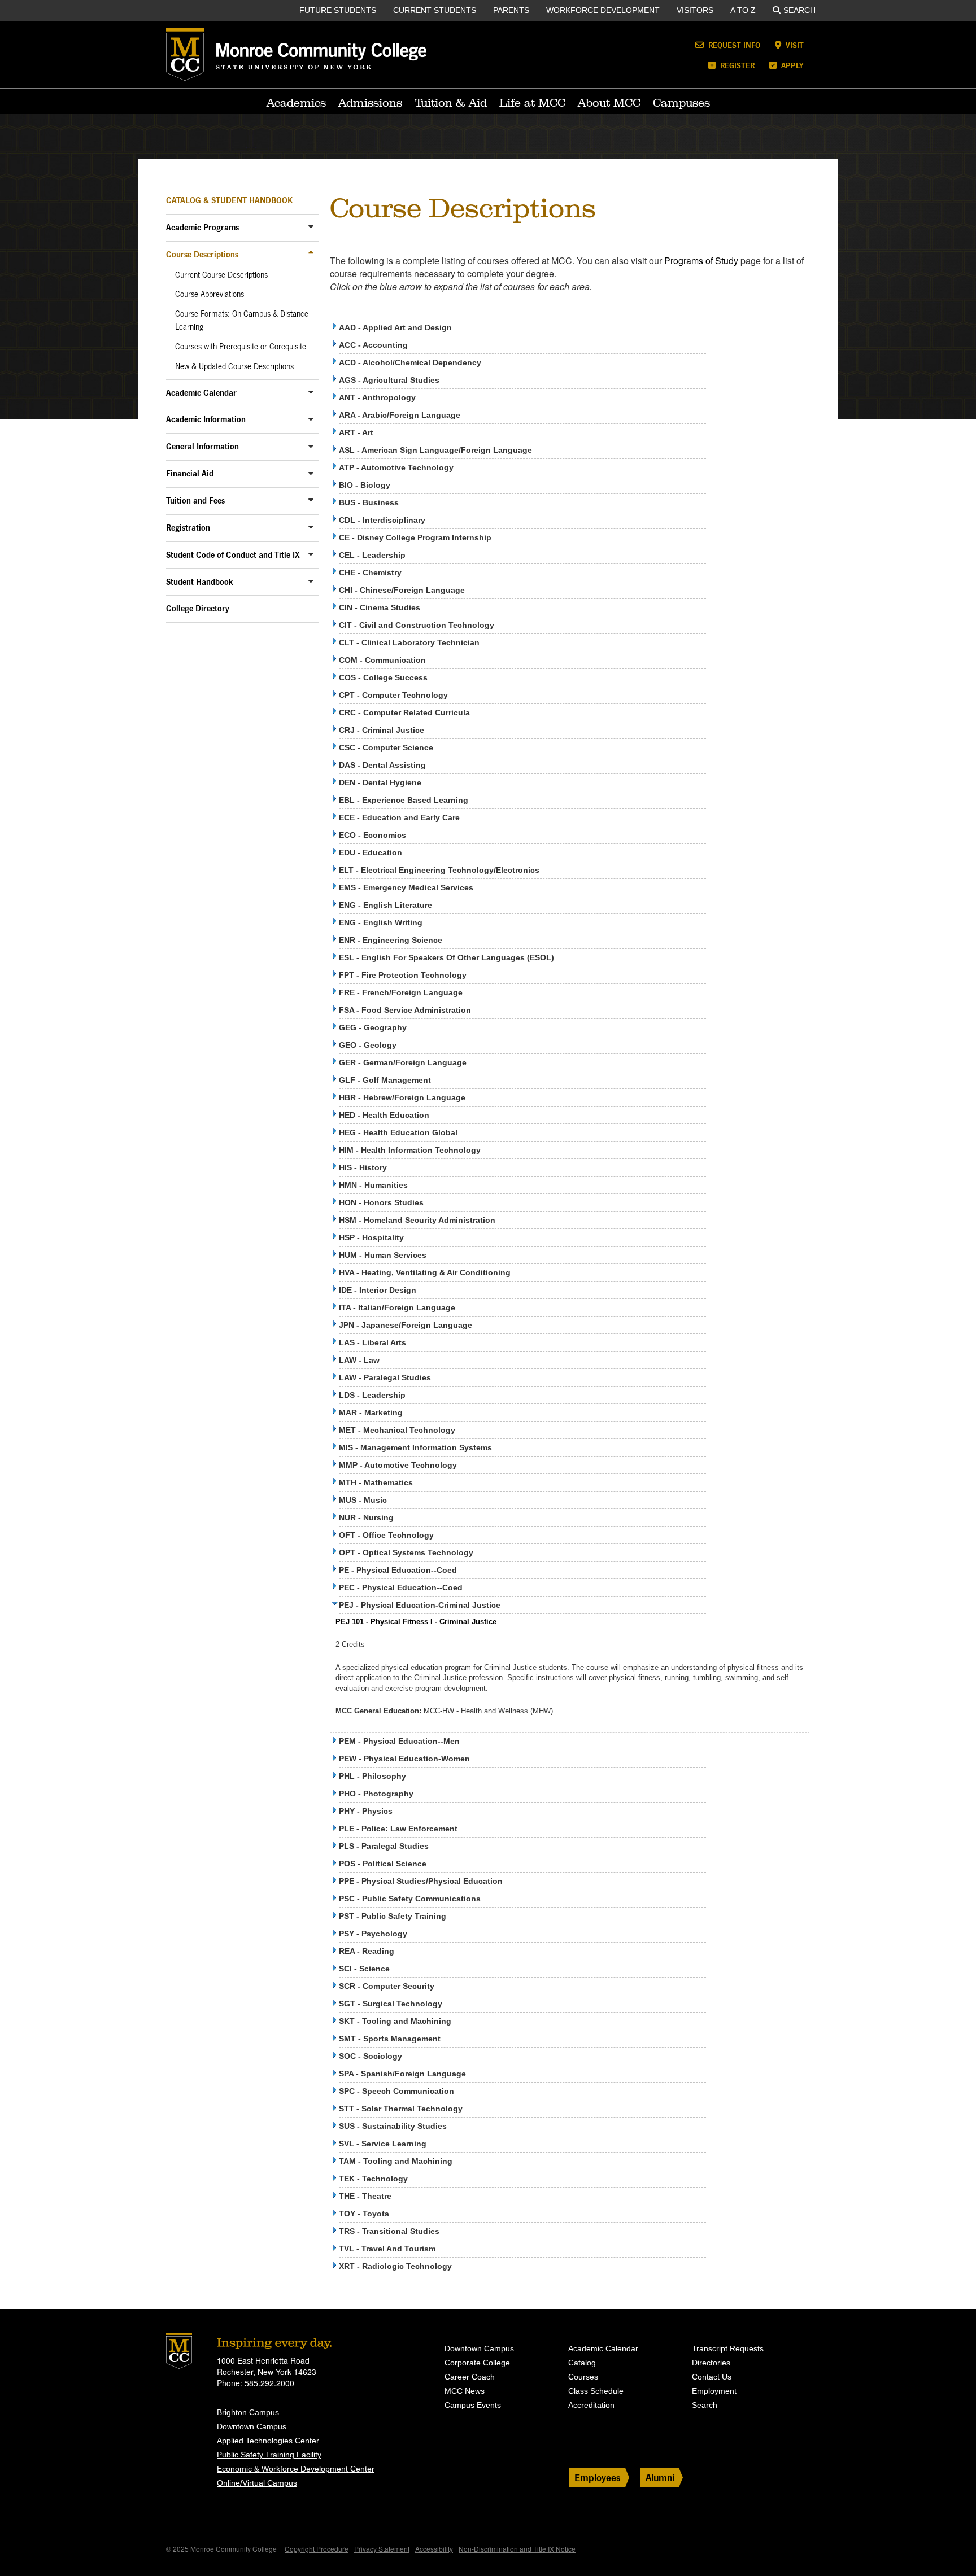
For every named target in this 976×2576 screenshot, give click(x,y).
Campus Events (473, 2405)
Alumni (660, 2477)
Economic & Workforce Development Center (296, 2469)
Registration (188, 528)
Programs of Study (701, 261)
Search (799, 10)
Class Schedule (596, 2391)
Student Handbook (200, 582)
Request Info (733, 45)
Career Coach (470, 2377)
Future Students (338, 10)
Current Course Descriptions (221, 275)
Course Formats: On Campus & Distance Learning (242, 320)
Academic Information (206, 419)
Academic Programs (202, 227)
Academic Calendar (201, 393)
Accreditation (591, 2405)
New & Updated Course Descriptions (234, 366)
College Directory (198, 608)
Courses (583, 2377)
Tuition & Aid (451, 103)
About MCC (609, 103)
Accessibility (434, 2549)
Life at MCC (532, 103)
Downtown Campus (252, 2426)
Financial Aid (190, 473)
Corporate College (477, 2363)
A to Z (743, 10)
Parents (511, 10)
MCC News (465, 2391)
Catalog (582, 2363)
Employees (598, 2477)
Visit (794, 45)
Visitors (695, 10)
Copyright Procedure (317, 2549)
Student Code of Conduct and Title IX (233, 555)
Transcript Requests (728, 2348)
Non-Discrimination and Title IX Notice (517, 2549)
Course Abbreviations (210, 294)
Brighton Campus (248, 2412)
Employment (714, 2391)
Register (736, 65)
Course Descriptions (202, 254)
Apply (791, 65)
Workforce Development (603, 10)
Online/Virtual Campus (257, 2483)
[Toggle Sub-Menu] (311, 227)
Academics (296, 103)
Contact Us (712, 2377)
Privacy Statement (382, 2549)
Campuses (681, 103)
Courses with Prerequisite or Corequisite (241, 347)
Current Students (435, 10)
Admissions (370, 103)
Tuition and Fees (195, 500)
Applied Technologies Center (268, 2441)
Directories (711, 2363)
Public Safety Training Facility (269, 2455)
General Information (202, 446)
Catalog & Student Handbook (229, 200)
